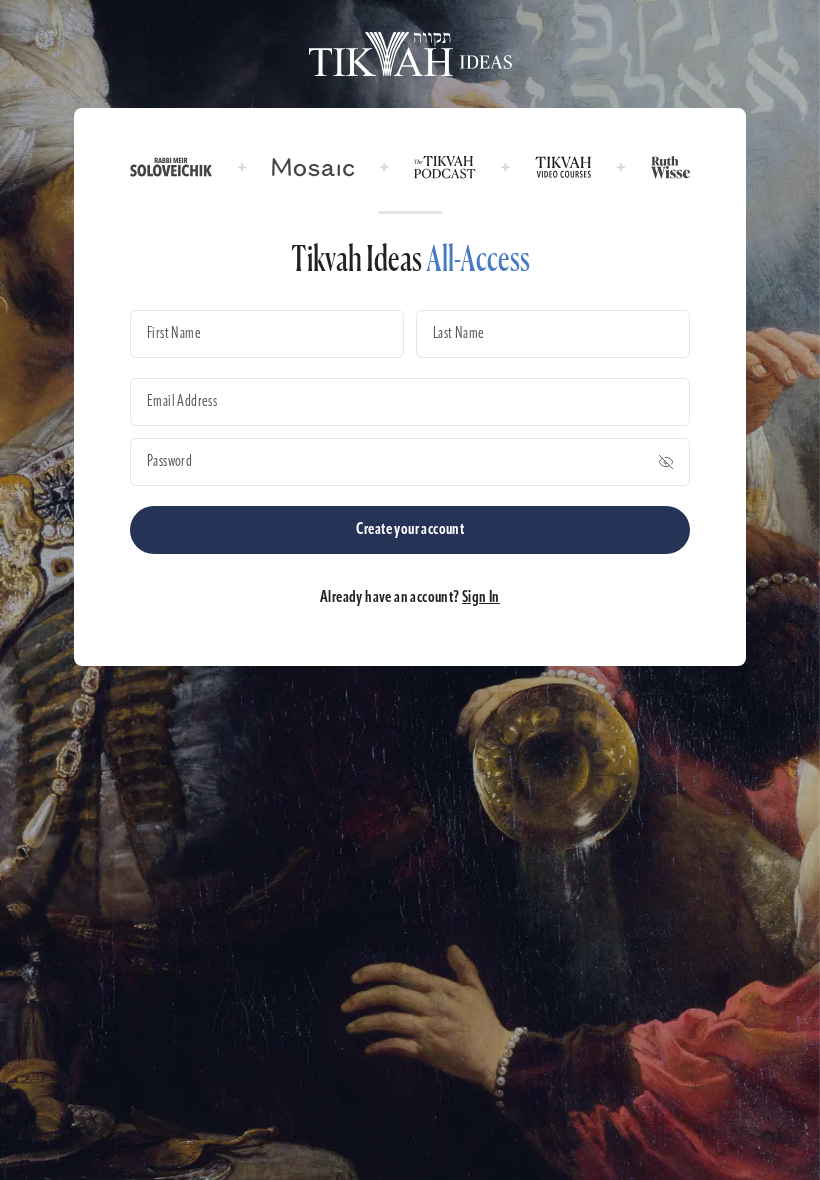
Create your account (410, 530)
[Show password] (666, 462)
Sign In (481, 598)
